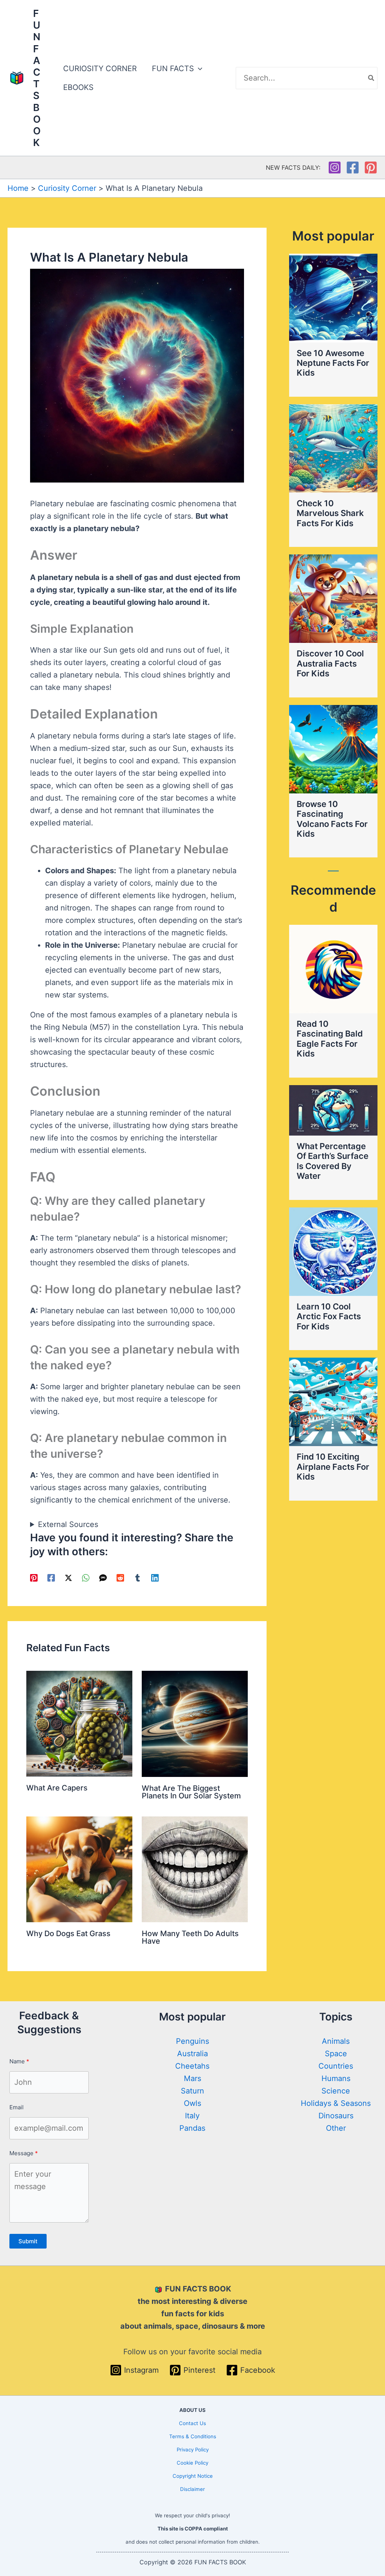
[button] (198, 69)
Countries (336, 2066)
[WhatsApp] (86, 1577)
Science (336, 2091)
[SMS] (103, 1577)
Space (336, 2054)
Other (336, 2128)
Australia (192, 2054)
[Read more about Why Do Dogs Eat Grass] (79, 1869)
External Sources (68, 1524)
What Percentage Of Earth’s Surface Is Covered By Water (333, 1161)
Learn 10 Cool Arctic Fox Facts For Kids (329, 1316)
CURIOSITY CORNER (100, 69)
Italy (192, 2116)
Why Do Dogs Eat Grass (68, 1934)
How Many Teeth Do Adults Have (190, 1937)
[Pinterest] (371, 167)
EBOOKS (78, 87)
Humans (336, 2078)
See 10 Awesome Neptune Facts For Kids (333, 363)
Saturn (192, 2091)
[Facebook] (353, 167)
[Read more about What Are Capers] (79, 1723)
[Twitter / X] (68, 1577)
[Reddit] (120, 1577)
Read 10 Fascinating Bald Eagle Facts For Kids (330, 1039)
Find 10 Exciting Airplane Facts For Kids (333, 1467)
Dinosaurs (336, 2116)
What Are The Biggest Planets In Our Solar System (191, 1792)
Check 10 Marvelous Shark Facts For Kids (330, 513)
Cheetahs (192, 2066)
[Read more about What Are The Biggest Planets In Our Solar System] (195, 1723)
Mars (192, 2078)
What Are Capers (57, 1788)
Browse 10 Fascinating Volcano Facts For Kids (332, 819)
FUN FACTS (173, 69)
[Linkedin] (155, 1577)
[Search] (371, 78)
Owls (192, 2103)
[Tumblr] (138, 1577)
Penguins (192, 2041)
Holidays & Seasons (336, 2103)
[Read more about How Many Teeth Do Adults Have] (195, 1869)
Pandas (192, 2128)
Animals (336, 2041)
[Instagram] (335, 167)
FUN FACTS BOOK (37, 78)
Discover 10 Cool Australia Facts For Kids (330, 663)
